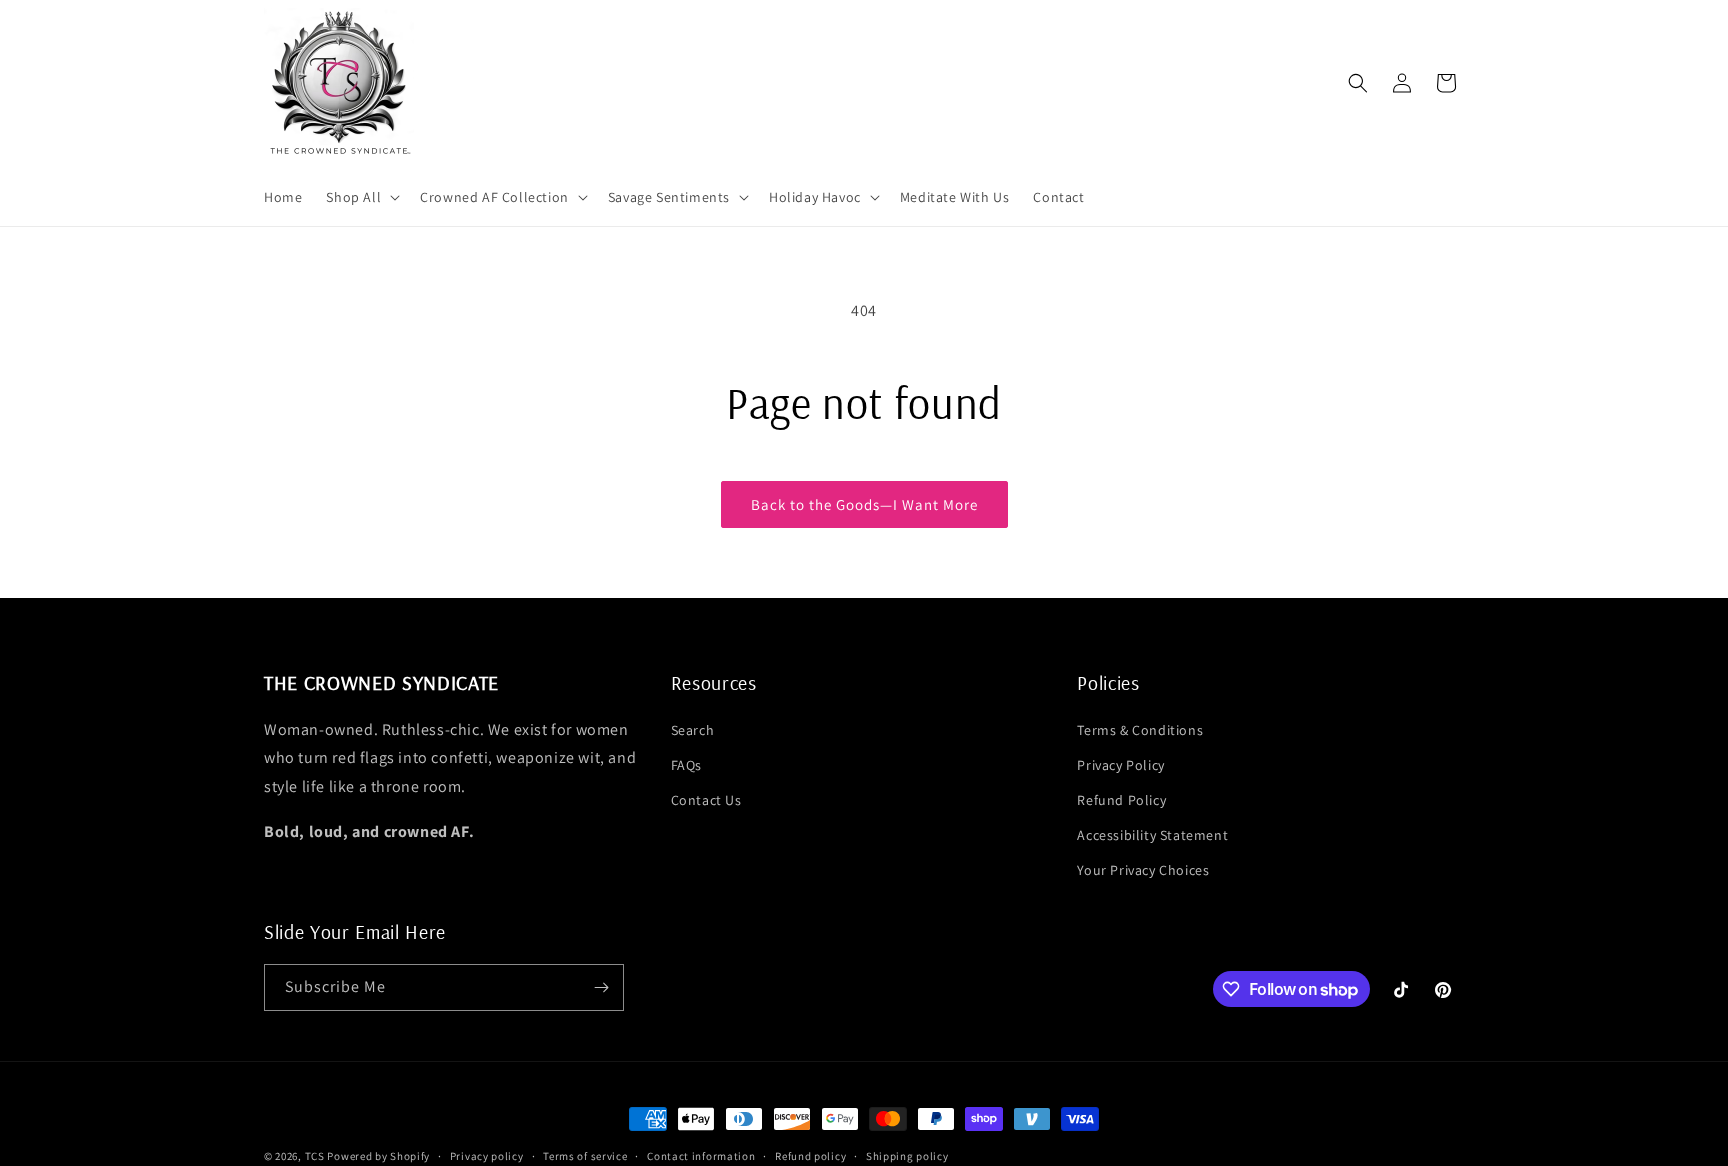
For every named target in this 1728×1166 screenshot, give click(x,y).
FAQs (686, 765)
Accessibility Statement (1152, 835)
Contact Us (706, 800)
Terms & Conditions (1140, 730)
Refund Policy (1121, 800)
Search (693, 730)
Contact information (701, 1156)
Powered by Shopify (378, 1156)
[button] (361, 197)
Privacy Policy (1120, 765)
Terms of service (585, 1156)
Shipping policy (907, 1156)
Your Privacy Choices (1143, 870)
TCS (315, 1156)
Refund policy (810, 1156)
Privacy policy (487, 1156)
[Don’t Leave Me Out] (601, 987)
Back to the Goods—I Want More (864, 504)
